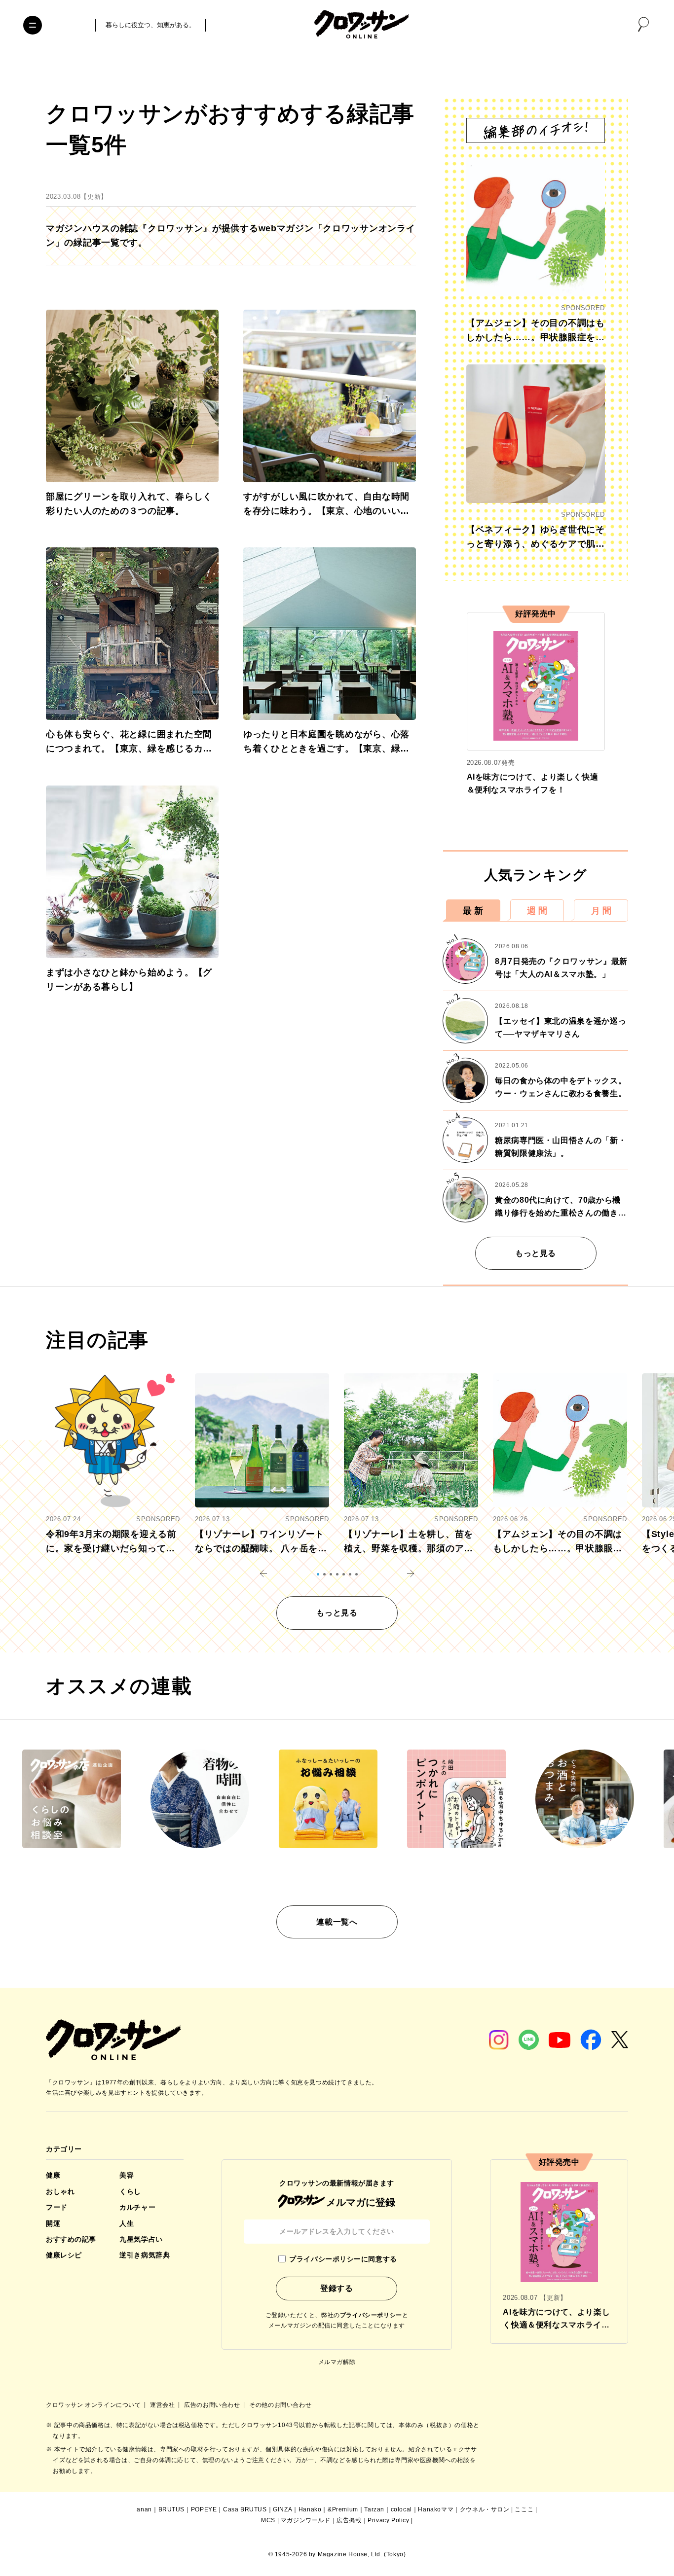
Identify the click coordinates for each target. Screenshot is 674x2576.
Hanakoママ (436, 2509)
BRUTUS (172, 2509)
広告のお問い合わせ (213, 2405)
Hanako (310, 2509)
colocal (401, 2509)
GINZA (282, 2509)
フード (57, 2207)
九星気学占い (141, 2239)
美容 (127, 2175)
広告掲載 (349, 2520)
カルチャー (137, 2207)
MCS (268, 2520)
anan (144, 2509)
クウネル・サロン (485, 2509)
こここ (524, 2509)
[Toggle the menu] (33, 25)
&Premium (343, 2509)
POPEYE (204, 2509)
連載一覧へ (337, 1922)
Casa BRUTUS (245, 2509)
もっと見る (536, 1253)
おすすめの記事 (71, 2239)
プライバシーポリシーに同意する (343, 2259)
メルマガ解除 (337, 2362)
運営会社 (163, 2405)
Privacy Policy (388, 2520)
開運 (53, 2223)
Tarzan (374, 2509)
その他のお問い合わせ (280, 2405)
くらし (130, 2191)
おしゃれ (60, 2191)
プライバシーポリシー (371, 2315)
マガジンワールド (306, 2520)
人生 (127, 2223)
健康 (53, 2175)
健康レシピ (64, 2255)
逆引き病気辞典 (145, 2255)
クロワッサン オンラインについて (94, 2405)
